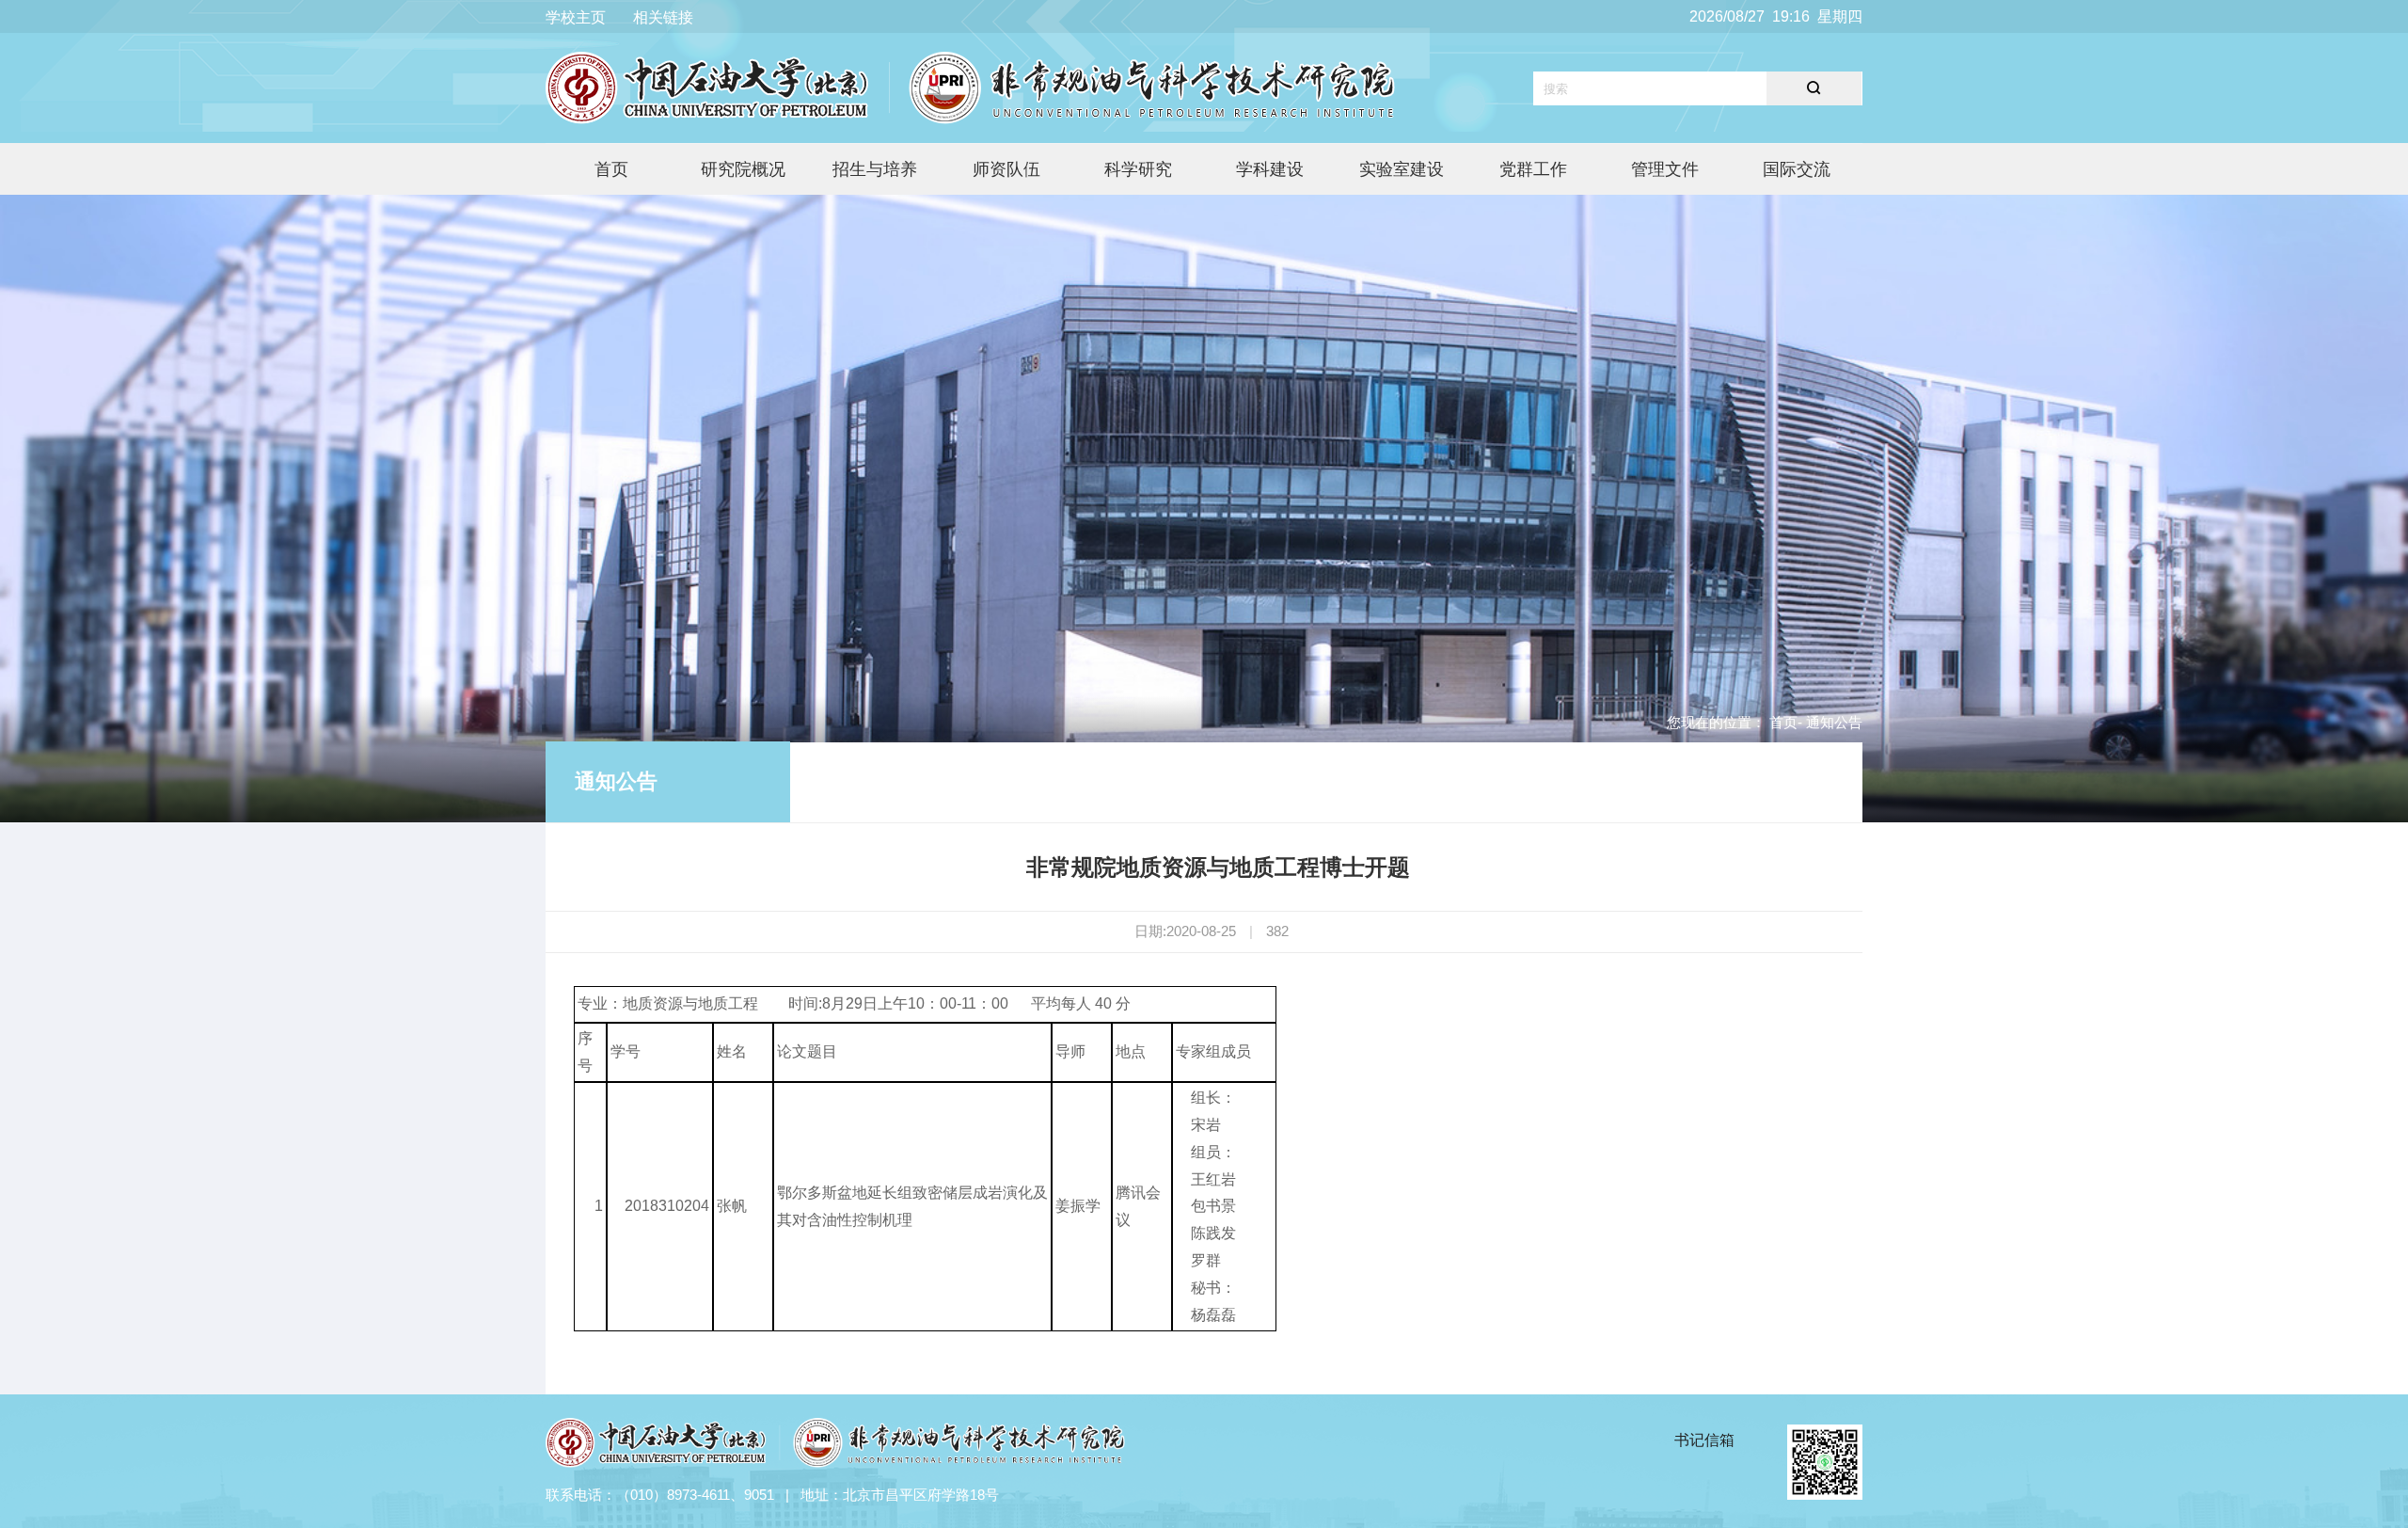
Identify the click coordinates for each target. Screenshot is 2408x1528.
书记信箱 (1704, 1440)
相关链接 (663, 17)
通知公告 (616, 781)
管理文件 (1665, 169)
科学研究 (1138, 169)
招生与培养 (875, 169)
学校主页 (576, 17)
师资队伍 (1006, 169)
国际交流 (1797, 169)
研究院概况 (743, 169)
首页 (611, 169)
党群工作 (1533, 169)
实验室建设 (1402, 169)
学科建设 (1270, 169)
